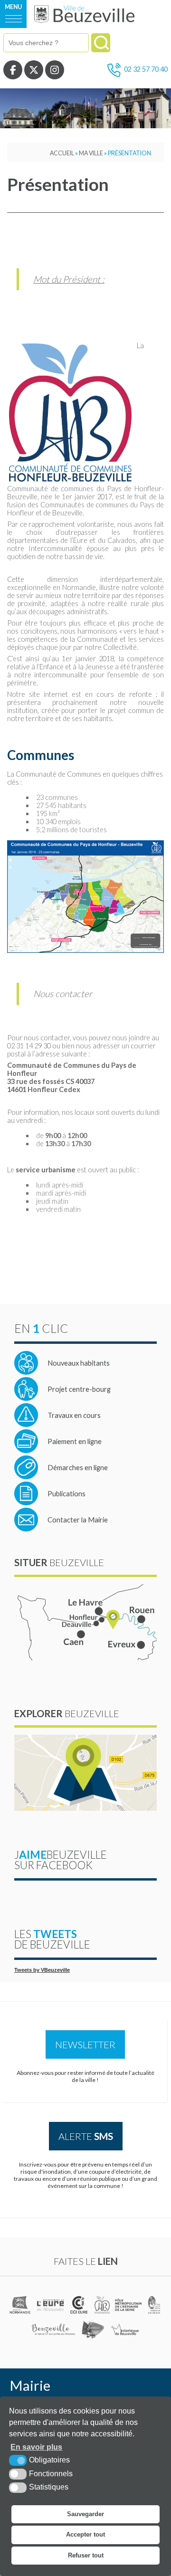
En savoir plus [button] (36, 2447)
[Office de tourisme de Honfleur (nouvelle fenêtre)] (93, 2329)
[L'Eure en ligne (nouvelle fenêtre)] (51, 2305)
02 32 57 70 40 (146, 69)
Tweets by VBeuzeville (42, 1970)
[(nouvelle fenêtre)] (21, 2305)
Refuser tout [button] (86, 2555)
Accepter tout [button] (85, 2534)
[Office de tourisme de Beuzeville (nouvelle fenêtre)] (53, 2329)
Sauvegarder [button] (85, 2514)
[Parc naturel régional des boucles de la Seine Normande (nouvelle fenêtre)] (154, 2305)
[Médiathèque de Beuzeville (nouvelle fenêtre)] (125, 2329)
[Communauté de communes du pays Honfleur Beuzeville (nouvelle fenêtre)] (102, 2305)
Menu (13, 7)
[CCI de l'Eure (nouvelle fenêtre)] (80, 2305)
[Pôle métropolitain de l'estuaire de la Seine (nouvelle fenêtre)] (129, 2305)
